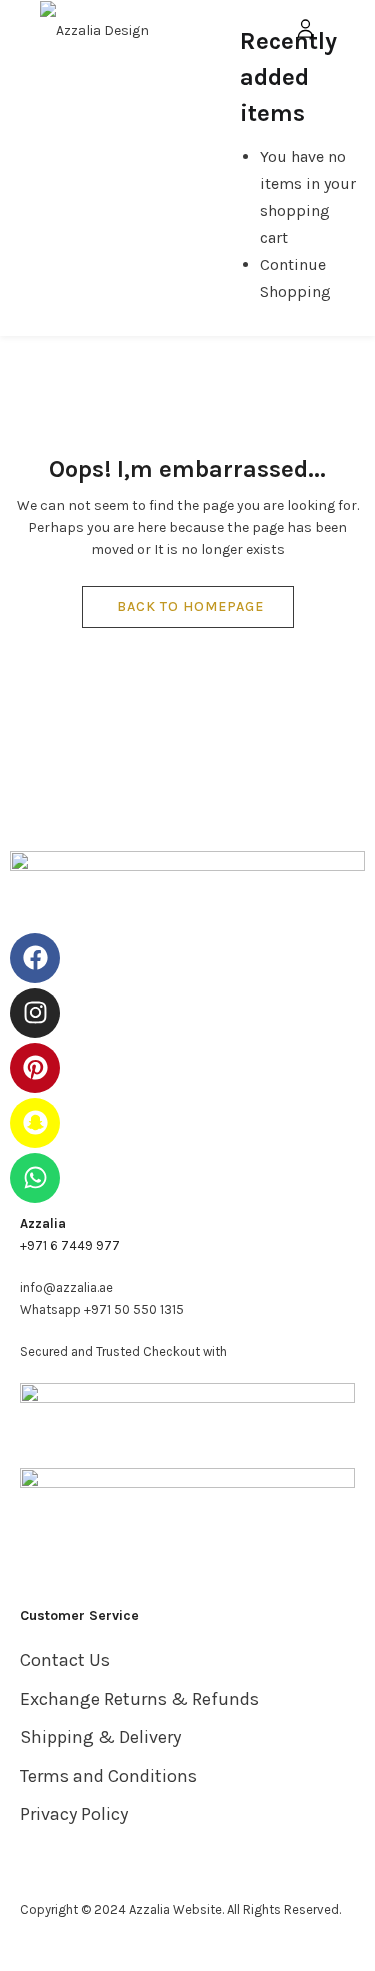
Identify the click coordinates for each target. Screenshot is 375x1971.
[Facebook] (35, 958)
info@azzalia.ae (66, 1287)
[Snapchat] (35, 1123)
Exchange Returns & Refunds (139, 1699)
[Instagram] (35, 1013)
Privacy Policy (74, 1814)
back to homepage (190, 606)
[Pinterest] (35, 1068)
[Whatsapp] (35, 1178)
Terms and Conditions (108, 1776)
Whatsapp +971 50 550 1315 (102, 1309)
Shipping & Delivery (100, 1737)
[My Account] (305, 27)
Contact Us (65, 1660)
